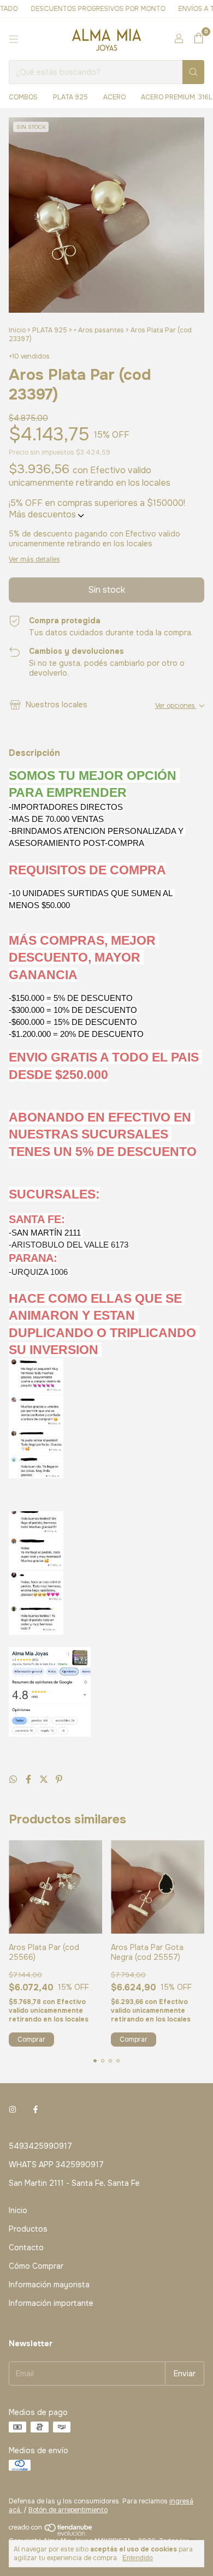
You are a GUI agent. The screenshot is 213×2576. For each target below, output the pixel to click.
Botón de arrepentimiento (68, 2510)
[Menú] (14, 39)
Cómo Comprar (36, 2266)
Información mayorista (49, 2285)
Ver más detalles (34, 559)
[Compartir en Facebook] (29, 1779)
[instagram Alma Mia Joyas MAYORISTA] (13, 2110)
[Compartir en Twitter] (45, 1779)
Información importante (51, 2303)
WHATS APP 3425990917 (56, 2164)
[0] (199, 39)
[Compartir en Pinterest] (59, 1779)
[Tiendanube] (51, 2533)
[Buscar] (193, 72)
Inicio (17, 330)
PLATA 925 (70, 97)
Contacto (26, 2247)
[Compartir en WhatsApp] (14, 1779)
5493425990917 (40, 2146)
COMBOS (23, 97)
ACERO (114, 97)
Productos (28, 2229)
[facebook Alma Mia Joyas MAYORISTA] (35, 2110)
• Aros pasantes (99, 330)
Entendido (138, 2558)
